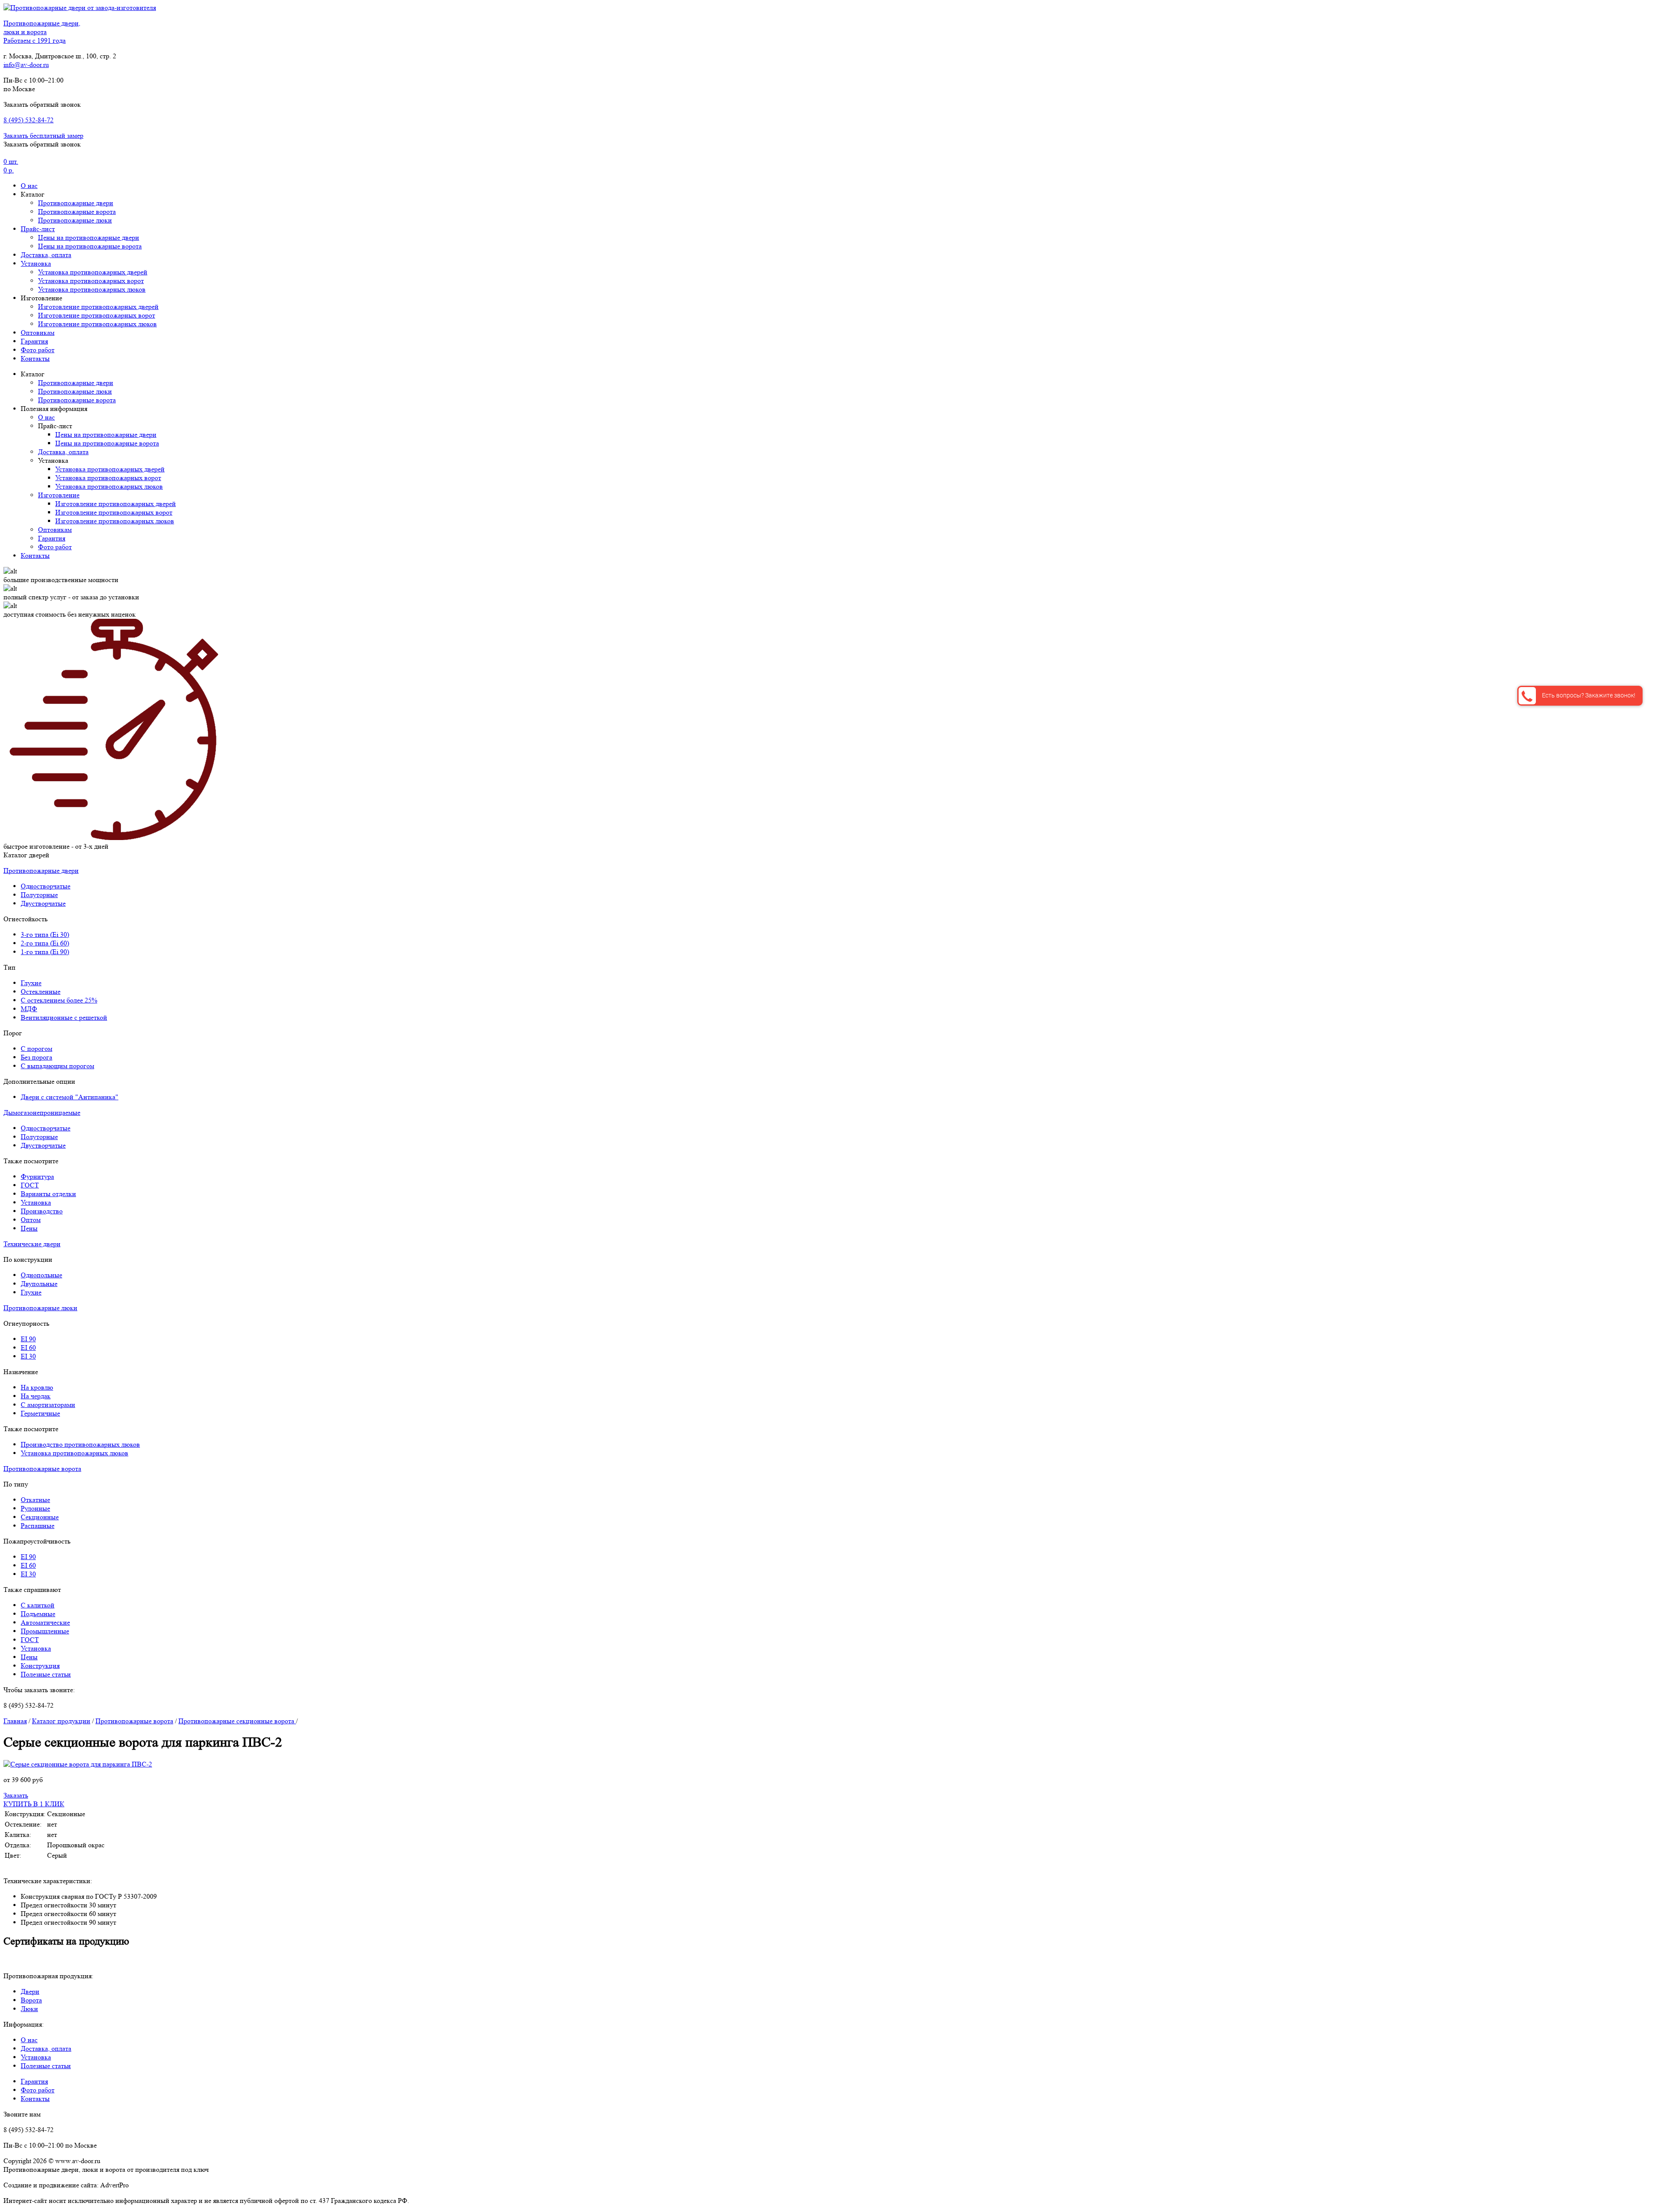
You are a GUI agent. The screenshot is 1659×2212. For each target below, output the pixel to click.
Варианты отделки (48, 1194)
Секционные (40, 1517)
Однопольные (41, 1275)
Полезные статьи (46, 1674)
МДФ (29, 1009)
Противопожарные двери (76, 203)
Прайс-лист (38, 229)
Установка (36, 263)
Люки (29, 2009)
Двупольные (39, 1284)
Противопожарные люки (75, 220)
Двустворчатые (43, 903)
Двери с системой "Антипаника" (70, 1097)
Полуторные (39, 895)
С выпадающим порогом (57, 1066)
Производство (42, 1211)
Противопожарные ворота (77, 212)
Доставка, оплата (46, 255)
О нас (29, 186)
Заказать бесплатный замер (43, 135)
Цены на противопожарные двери (89, 237)
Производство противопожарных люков (80, 1444)
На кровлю (37, 1387)
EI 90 (28, 1339)
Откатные (35, 1500)
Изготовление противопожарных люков (97, 324)
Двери (30, 1991)
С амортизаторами (48, 1405)
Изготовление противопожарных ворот (97, 315)
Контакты (35, 358)
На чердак (36, 1396)
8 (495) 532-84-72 (29, 120)
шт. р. (11, 166)
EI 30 (28, 1356)
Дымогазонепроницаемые (42, 1112)
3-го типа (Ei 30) (45, 934)
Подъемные (38, 1614)
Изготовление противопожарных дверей (98, 307)
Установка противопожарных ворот (91, 281)
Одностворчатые (46, 886)
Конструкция (40, 1666)
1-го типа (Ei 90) (45, 952)
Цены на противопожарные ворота (90, 246)
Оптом (31, 1220)
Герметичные (40, 1413)
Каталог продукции (61, 1721)
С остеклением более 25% (59, 1000)
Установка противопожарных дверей (93, 272)
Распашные (38, 1526)
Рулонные (35, 1508)
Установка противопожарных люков (92, 289)
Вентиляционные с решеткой (64, 1017)
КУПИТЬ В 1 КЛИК (34, 1804)
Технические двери (32, 1244)
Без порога (37, 1057)
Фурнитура (37, 1176)
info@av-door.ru (26, 65)
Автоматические (45, 1622)
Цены (29, 1228)
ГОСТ (30, 1185)
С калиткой (38, 1605)
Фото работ (38, 350)
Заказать (16, 1795)
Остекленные (41, 991)
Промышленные (45, 1631)
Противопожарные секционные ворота (237, 1721)
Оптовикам (38, 333)
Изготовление (59, 495)
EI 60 (28, 1348)
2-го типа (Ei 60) (45, 943)
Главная (15, 1721)
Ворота (31, 2000)
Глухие (31, 983)
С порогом (37, 1049)
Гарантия (34, 341)
